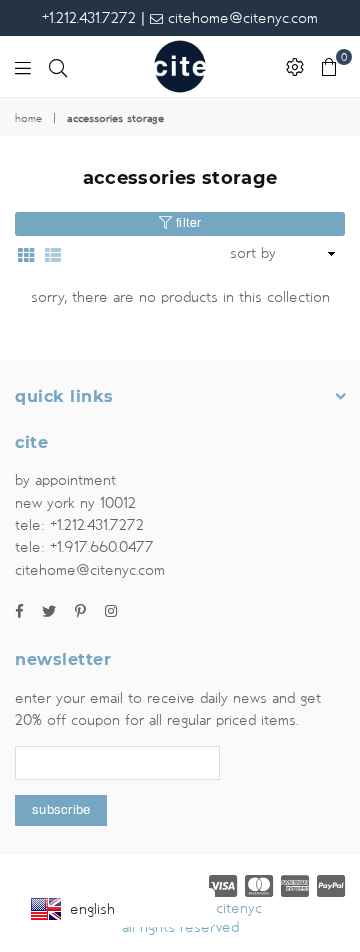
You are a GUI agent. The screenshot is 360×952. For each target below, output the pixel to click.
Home (28, 119)
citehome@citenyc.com (240, 18)
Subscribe (61, 810)
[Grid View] (26, 253)
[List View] (53, 253)
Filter (187, 223)
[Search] (58, 67)
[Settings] (295, 67)
